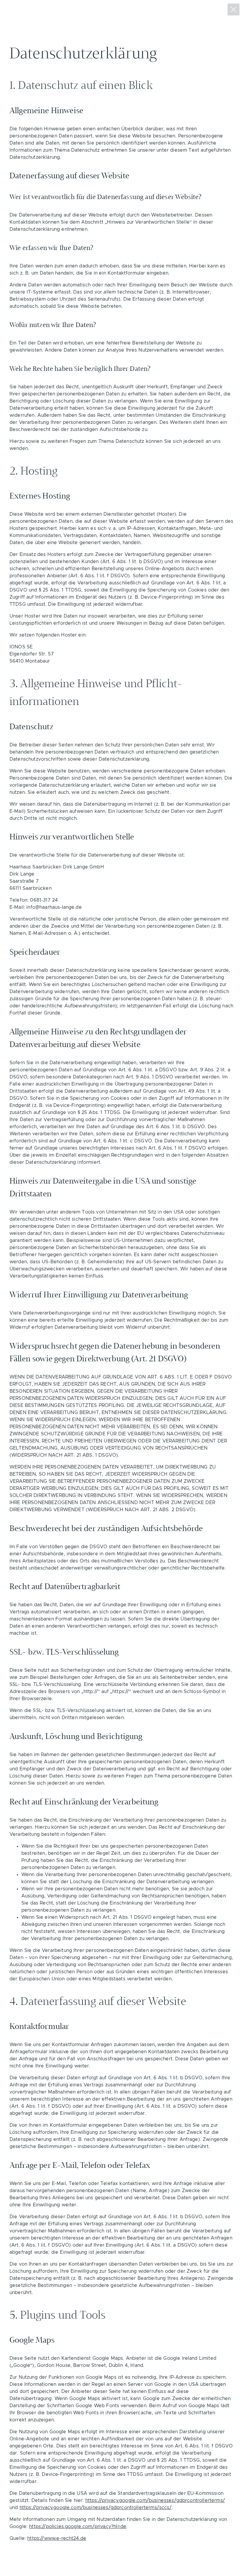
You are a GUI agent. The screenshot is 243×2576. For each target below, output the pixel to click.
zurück (234, 9)
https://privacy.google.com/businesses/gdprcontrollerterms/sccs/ (96, 2508)
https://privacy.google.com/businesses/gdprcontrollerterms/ (155, 2500)
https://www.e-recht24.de (57, 2538)
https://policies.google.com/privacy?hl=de (78, 2527)
